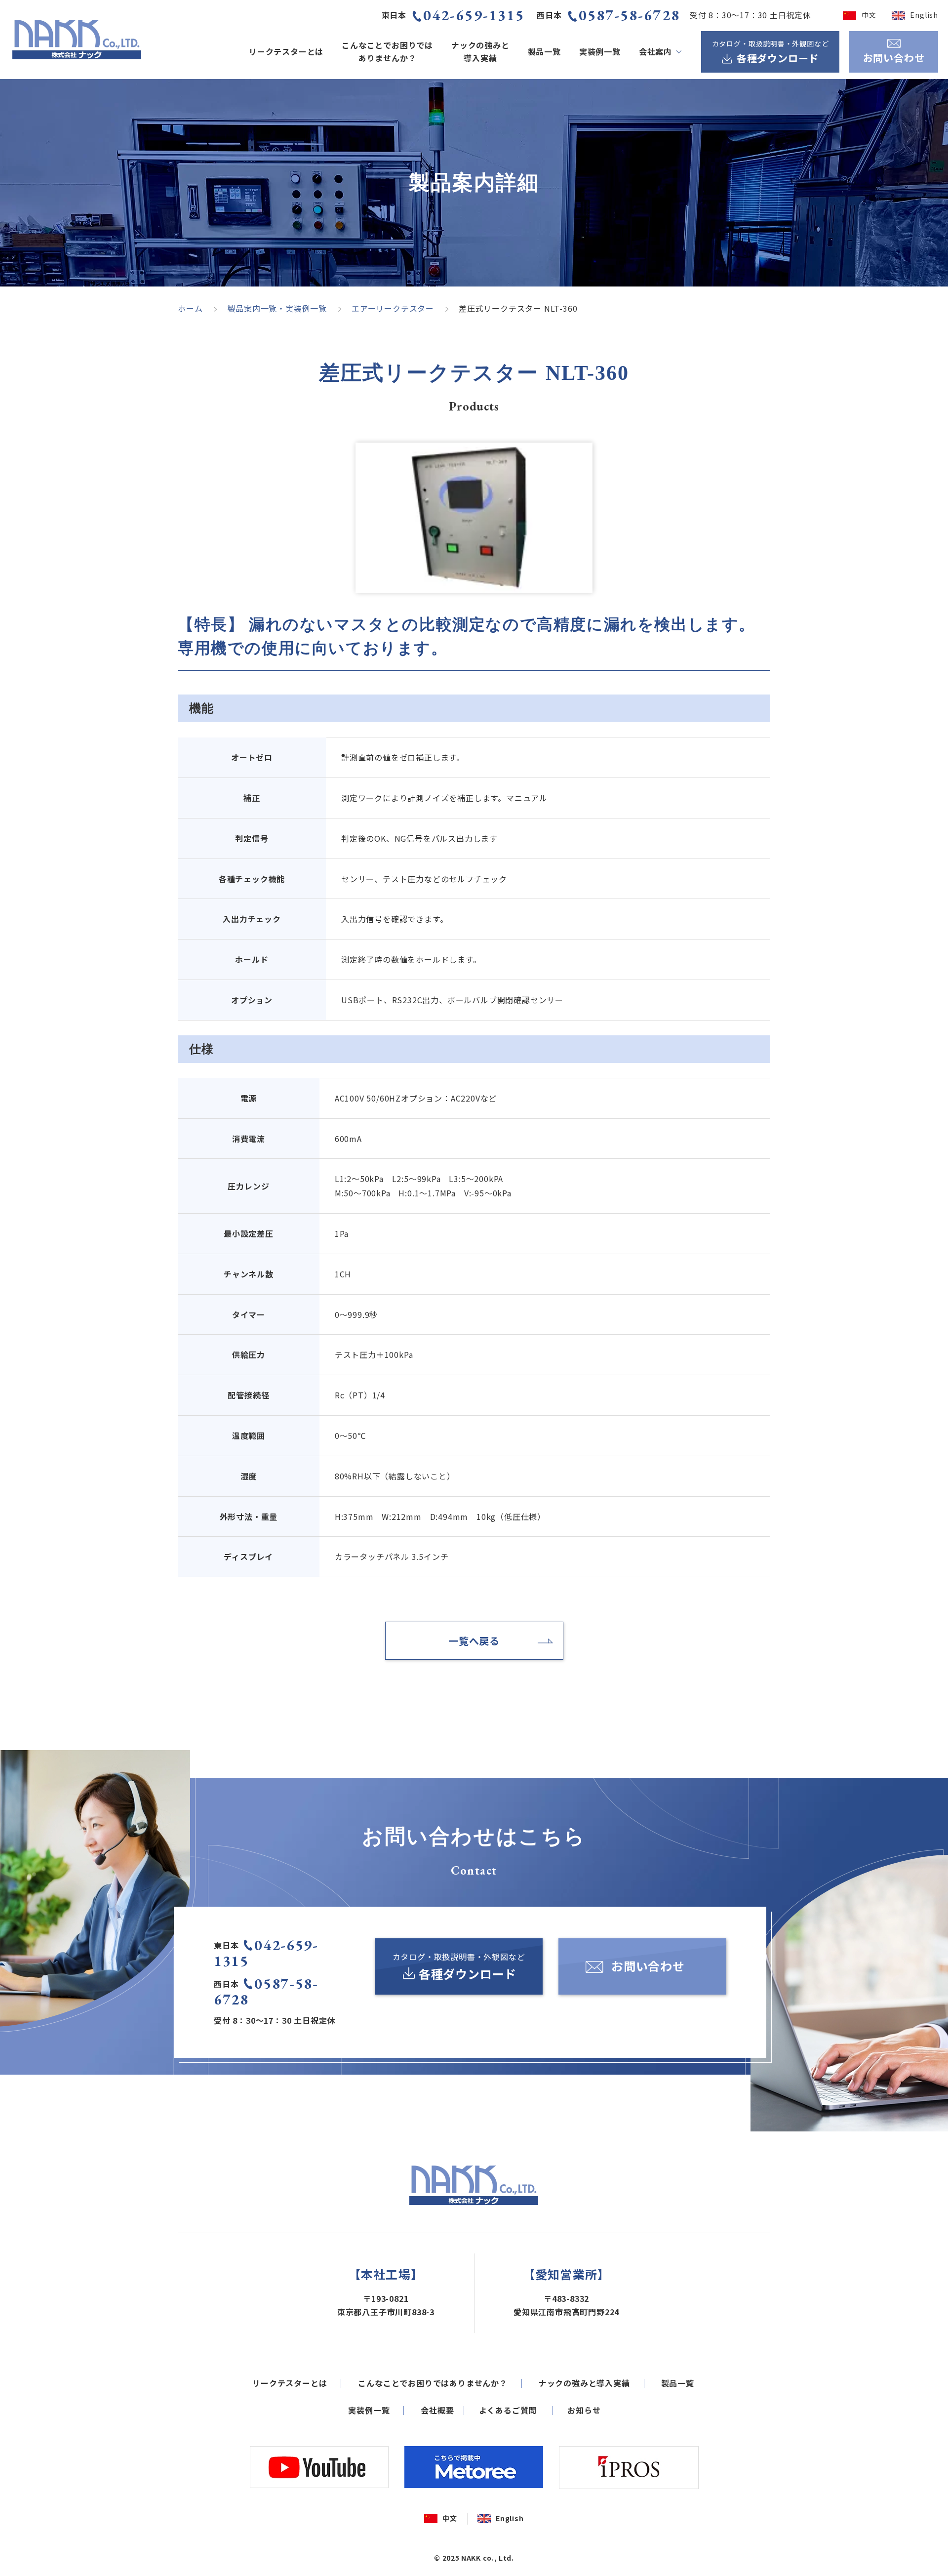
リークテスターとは (286, 51)
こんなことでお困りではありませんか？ (387, 51)
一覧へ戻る (474, 1641)
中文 (869, 15)
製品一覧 (544, 51)
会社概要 (437, 2410)
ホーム (190, 308)
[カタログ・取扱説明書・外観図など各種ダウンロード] (459, 1966)
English (924, 15)
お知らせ (584, 2410)
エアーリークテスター (393, 308)
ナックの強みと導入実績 (480, 51)
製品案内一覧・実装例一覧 (277, 308)
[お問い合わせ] (642, 1966)
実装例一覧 (600, 51)
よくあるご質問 (508, 2410)
